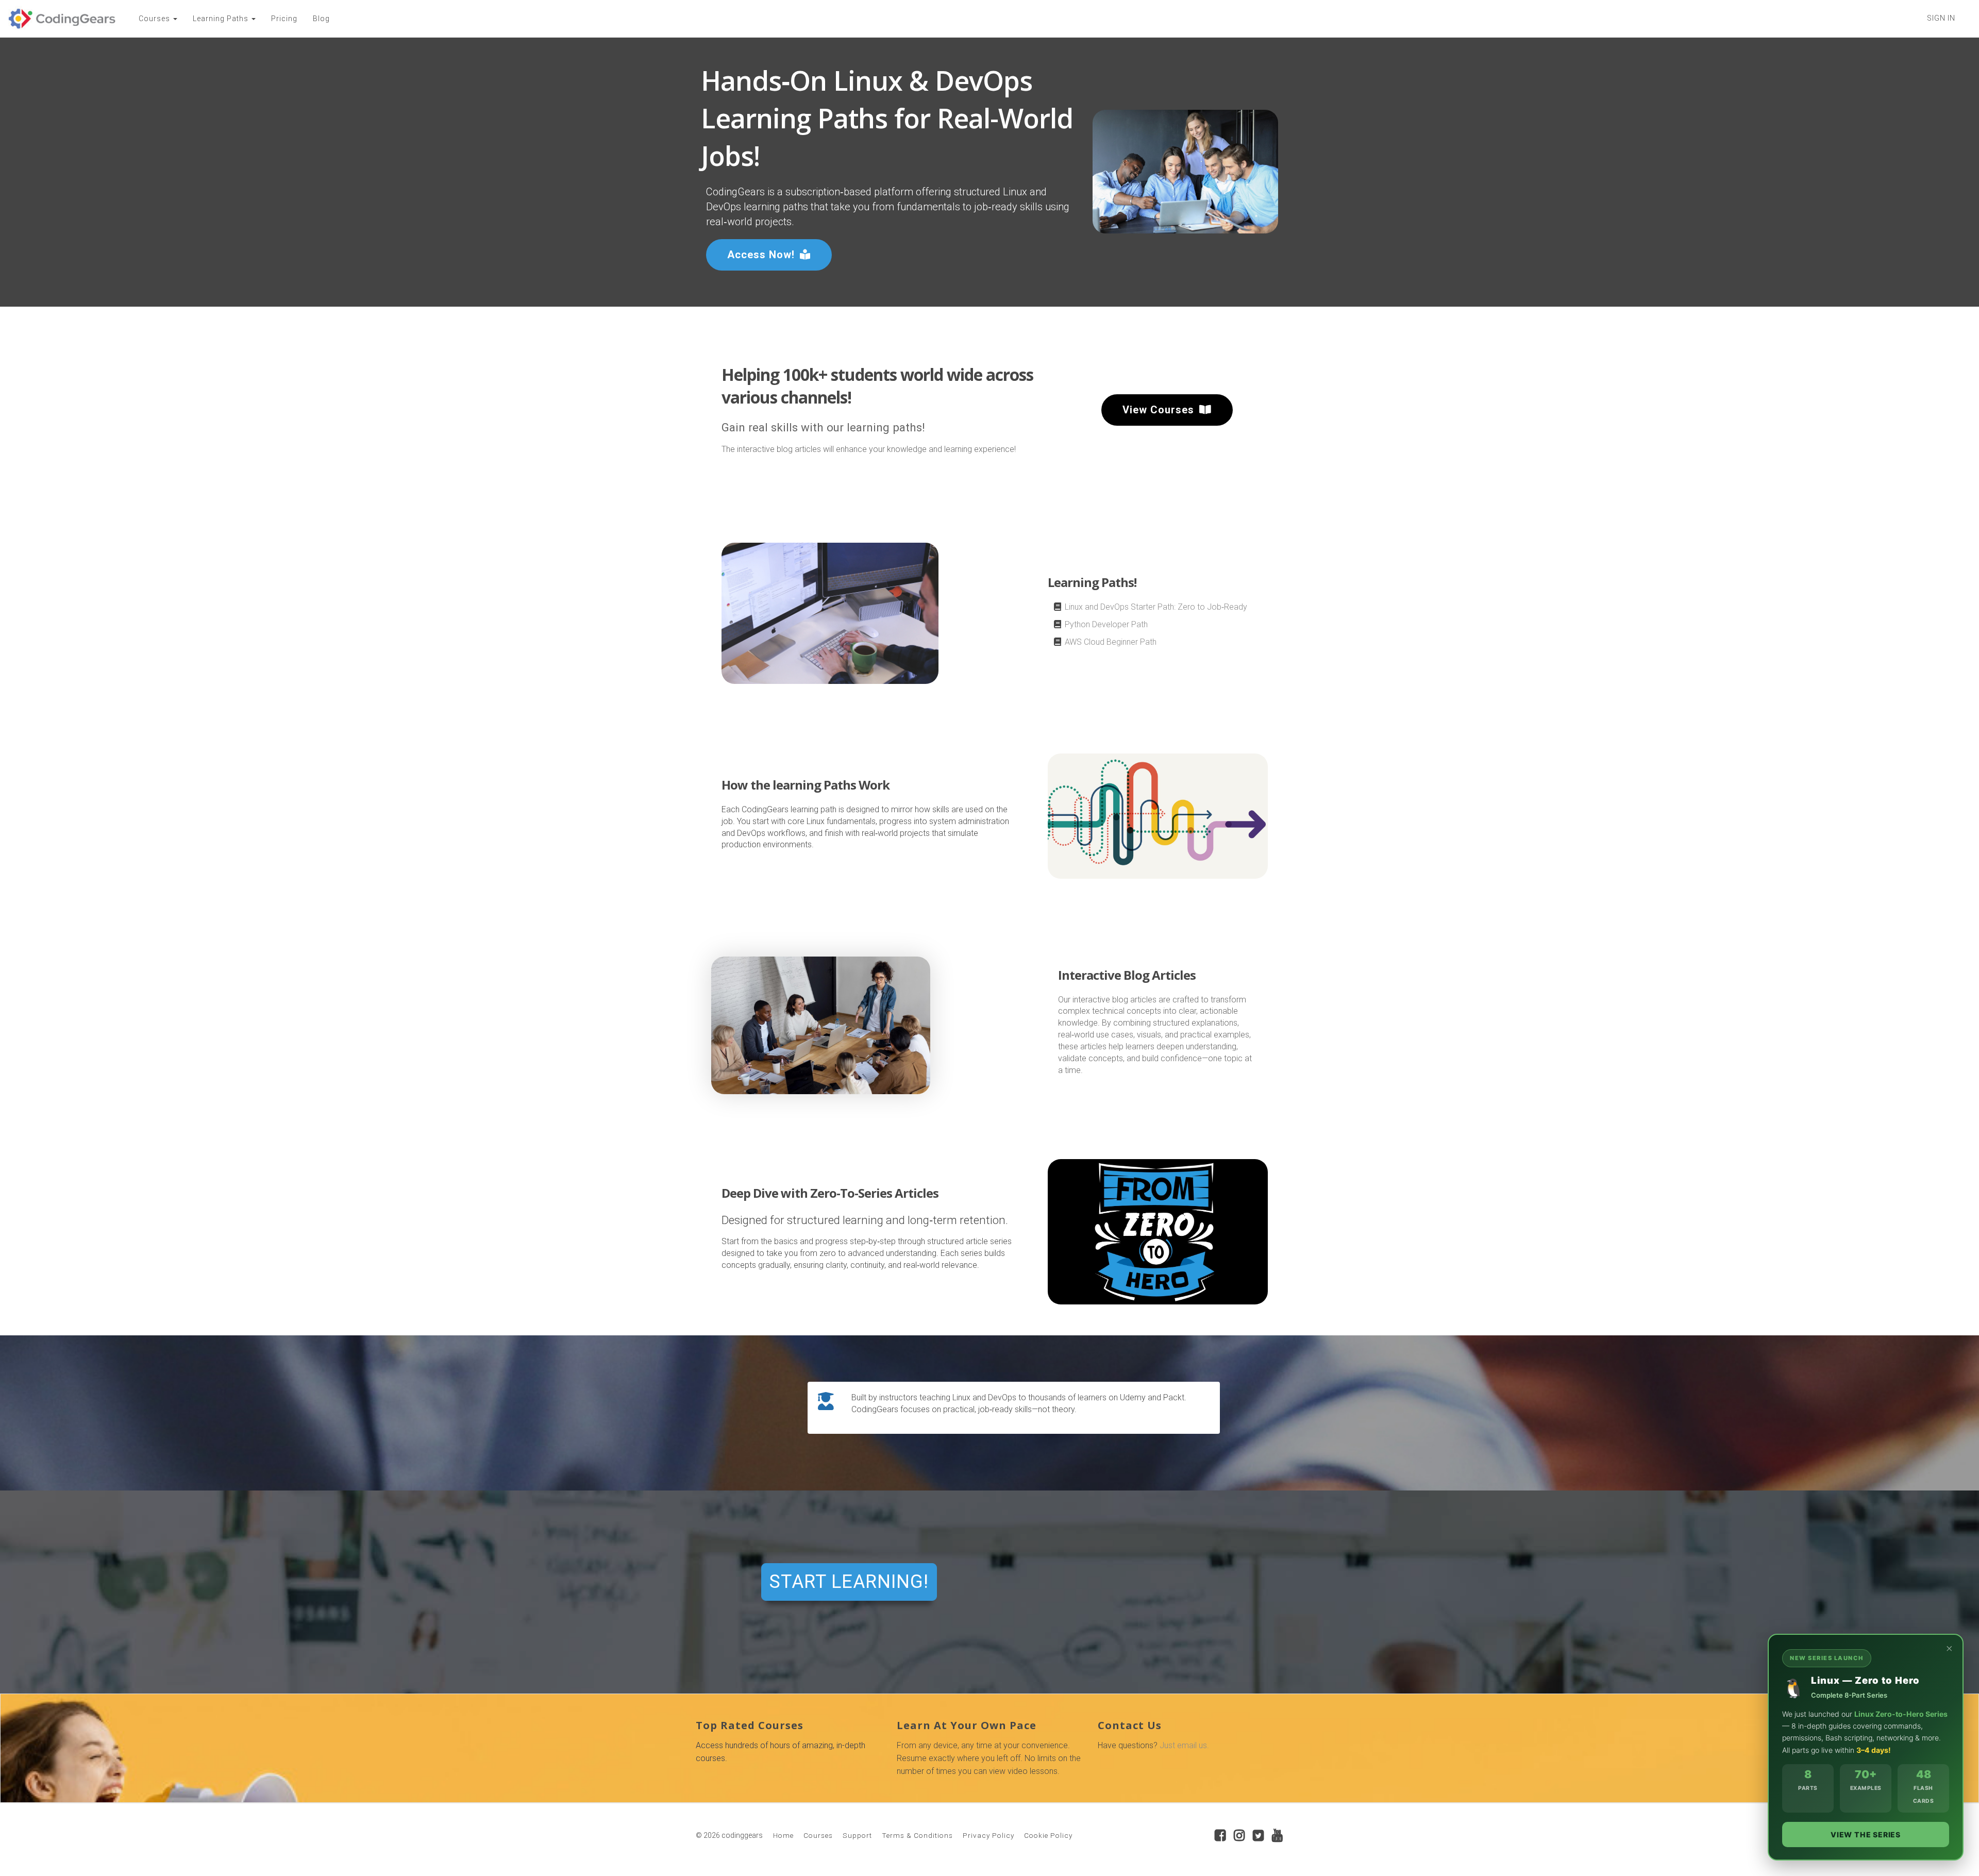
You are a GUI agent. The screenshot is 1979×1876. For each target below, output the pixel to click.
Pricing (284, 19)
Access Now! (761, 255)
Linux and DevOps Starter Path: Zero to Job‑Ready (1156, 607)
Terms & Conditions (917, 1835)
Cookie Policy (1048, 1835)
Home (783, 1835)
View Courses (1158, 410)
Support (857, 1835)
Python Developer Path (1106, 624)
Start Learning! (849, 1582)
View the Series (1866, 1835)
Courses (818, 1835)
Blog (321, 19)
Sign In (1941, 18)
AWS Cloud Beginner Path (1111, 642)
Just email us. (1184, 1745)
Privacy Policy (988, 1835)
